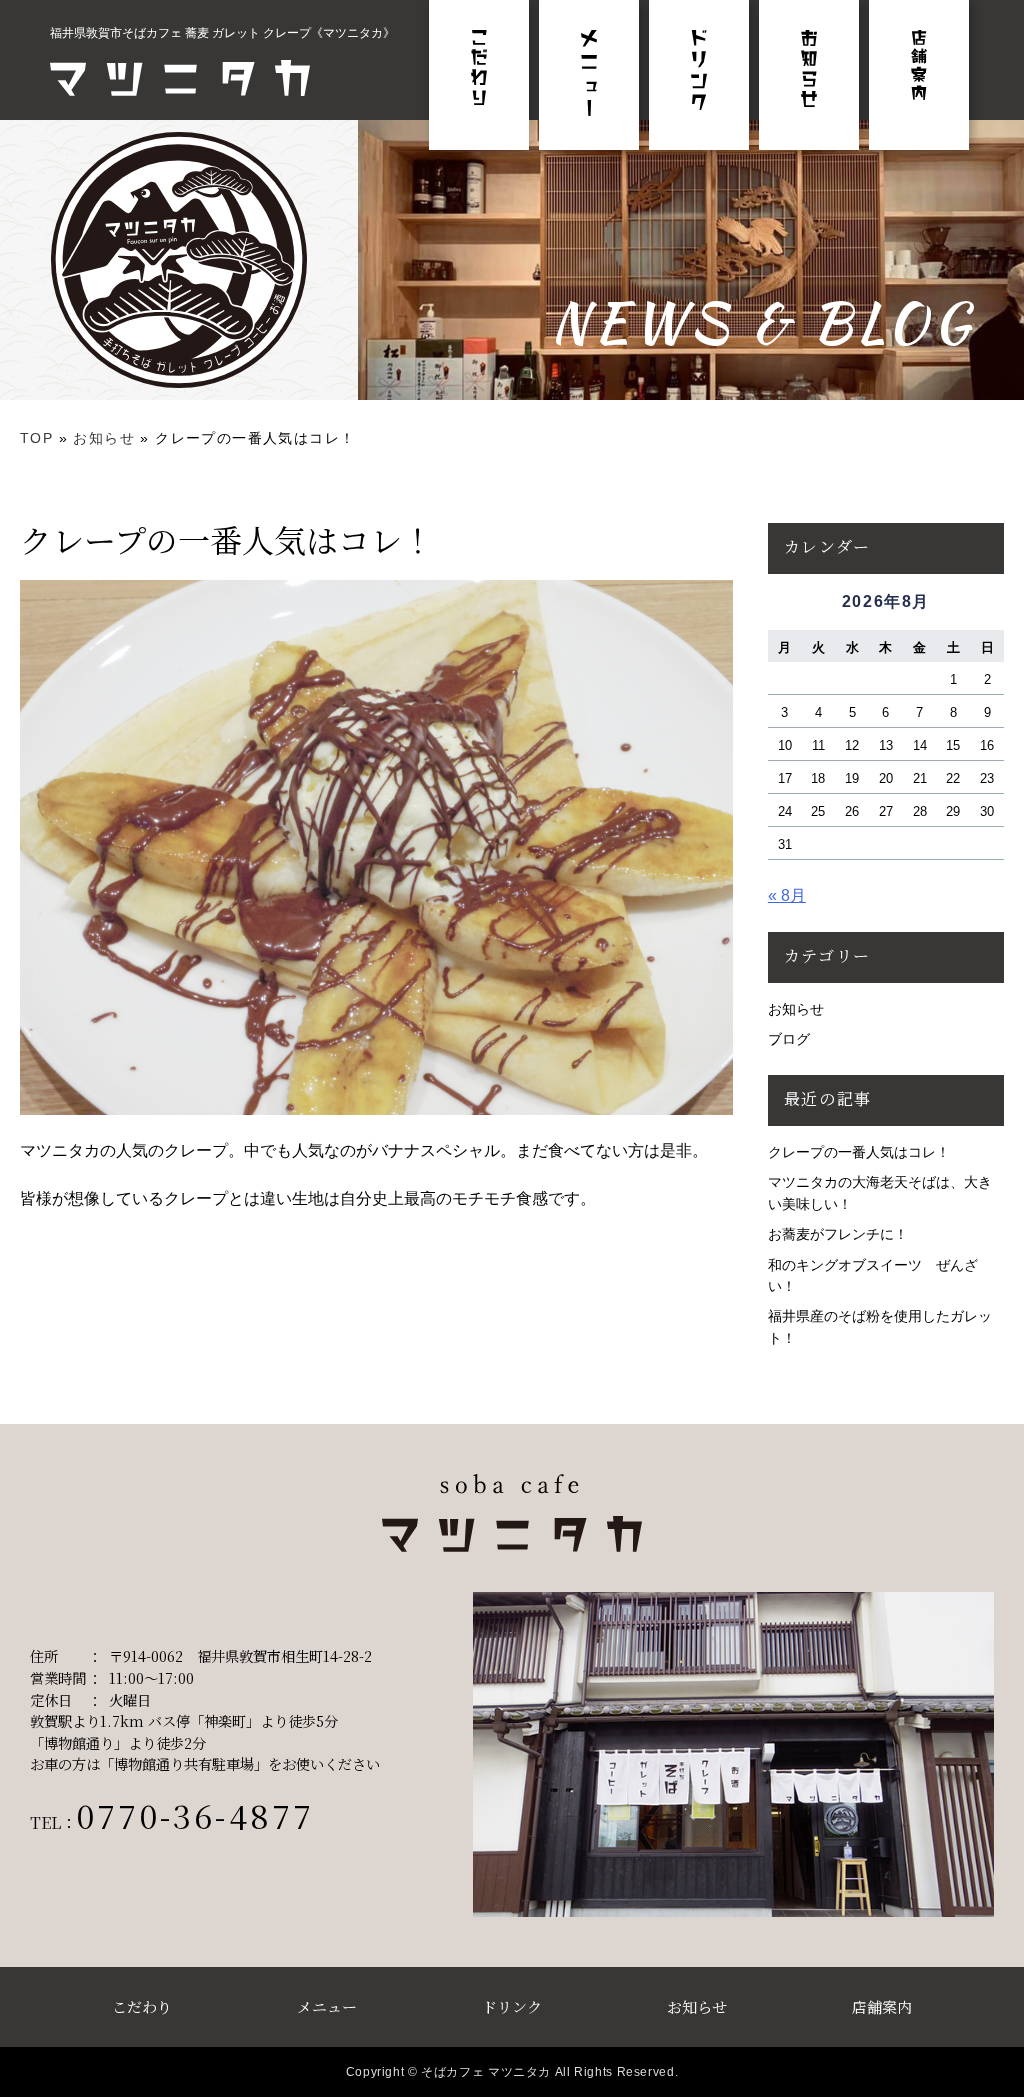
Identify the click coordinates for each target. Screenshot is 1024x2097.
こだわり (142, 2006)
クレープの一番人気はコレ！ (859, 1152)
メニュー (327, 2006)
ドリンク (512, 2006)
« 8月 (787, 895)
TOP (36, 438)
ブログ (789, 1039)
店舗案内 (882, 2006)
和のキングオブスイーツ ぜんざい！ (873, 1276)
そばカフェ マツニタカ (486, 2072)
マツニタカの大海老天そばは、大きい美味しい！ (880, 1193)
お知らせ (104, 438)
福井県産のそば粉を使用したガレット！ (880, 1327)
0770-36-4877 (195, 1815)
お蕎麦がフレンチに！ (838, 1234)
